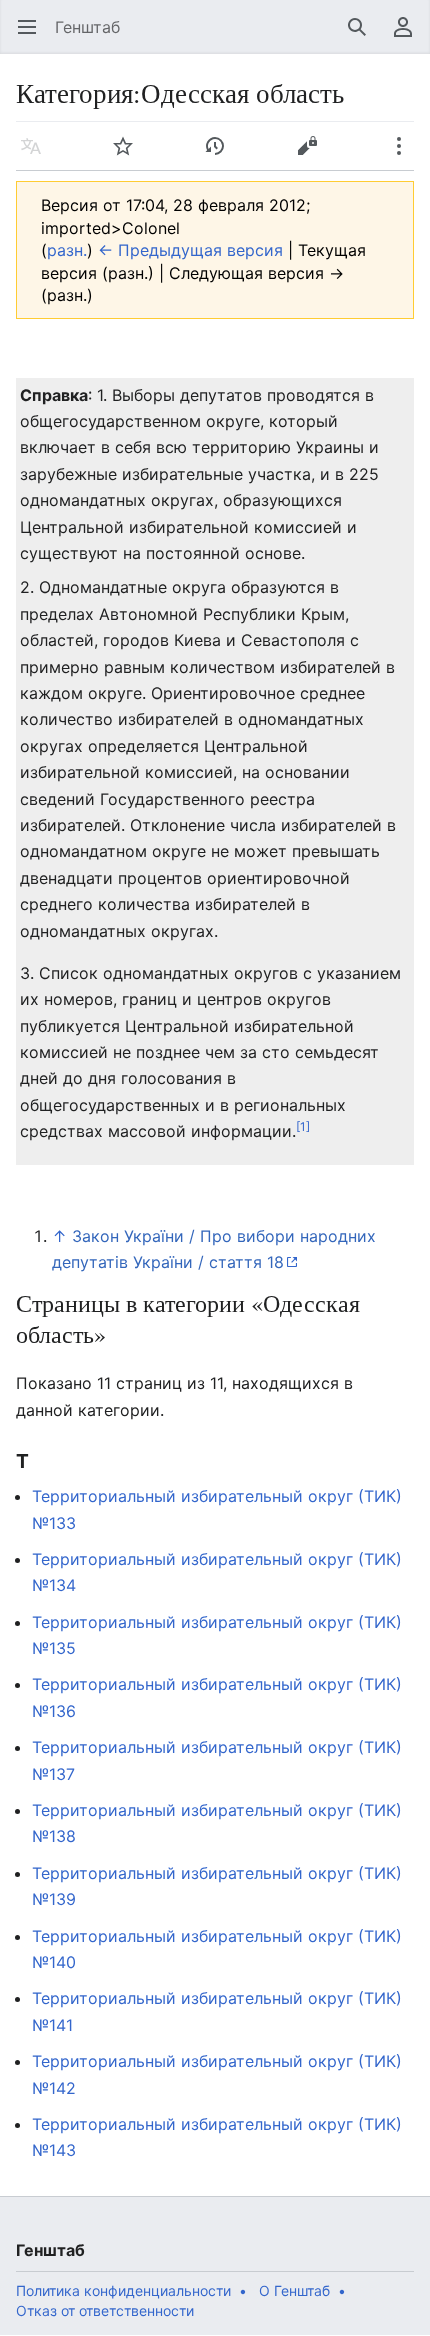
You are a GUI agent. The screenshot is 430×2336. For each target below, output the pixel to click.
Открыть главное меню (33, 37)
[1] (303, 1126)
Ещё (405, 156)
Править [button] (313, 156)
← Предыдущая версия (190, 250)
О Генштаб (294, 2290)
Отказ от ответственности (105, 2310)
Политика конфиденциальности (123, 2290)
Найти (363, 37)
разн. (67, 250)
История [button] (221, 156)
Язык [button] (37, 156)
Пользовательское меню (409, 37)
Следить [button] (129, 156)
